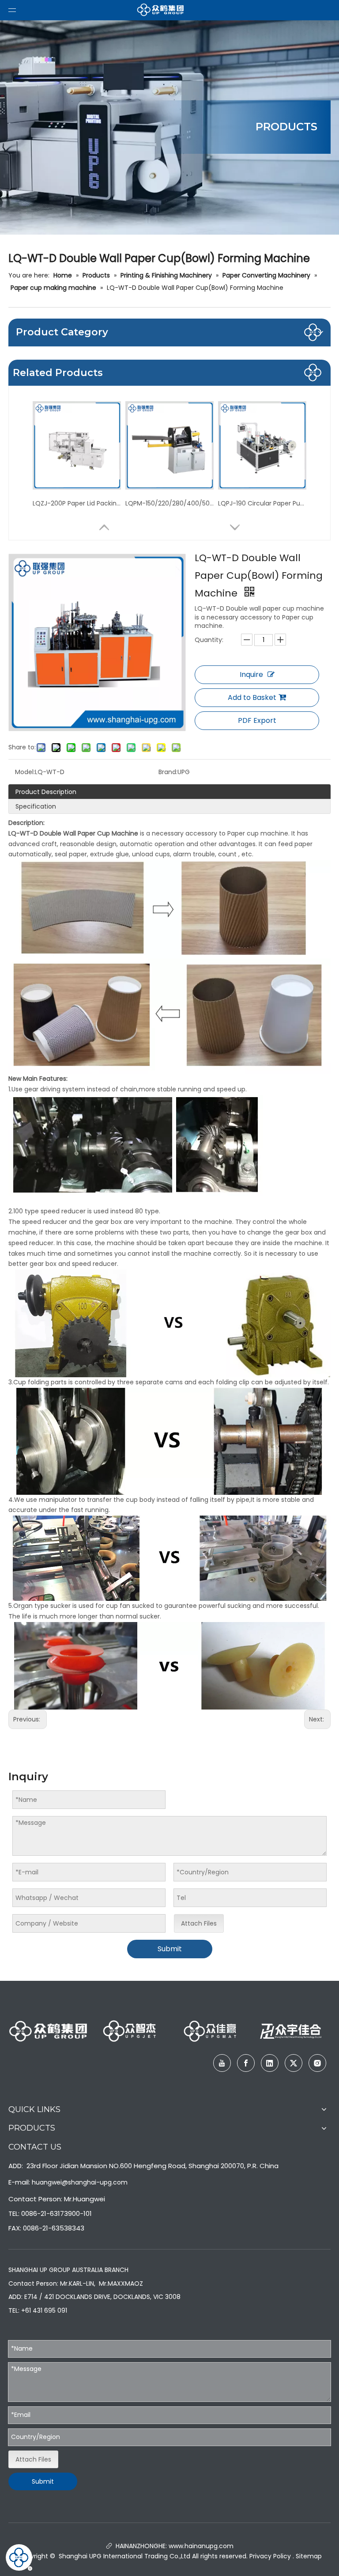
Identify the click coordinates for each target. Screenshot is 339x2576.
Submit (170, 1949)
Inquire (251, 674)
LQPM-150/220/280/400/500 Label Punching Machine (169, 503)
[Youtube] (222, 2063)
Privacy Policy (270, 2556)
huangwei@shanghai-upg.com (80, 2182)
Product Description (46, 792)
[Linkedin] (270, 2063)
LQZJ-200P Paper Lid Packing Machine (77, 503)
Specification (36, 806)
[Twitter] (294, 2063)
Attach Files (199, 1923)
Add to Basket (252, 697)
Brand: (168, 772)
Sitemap (309, 2556)
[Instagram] (317, 2063)
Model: (25, 772)
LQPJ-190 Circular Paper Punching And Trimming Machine (262, 503)
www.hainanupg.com (200, 2546)
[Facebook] (246, 2063)
